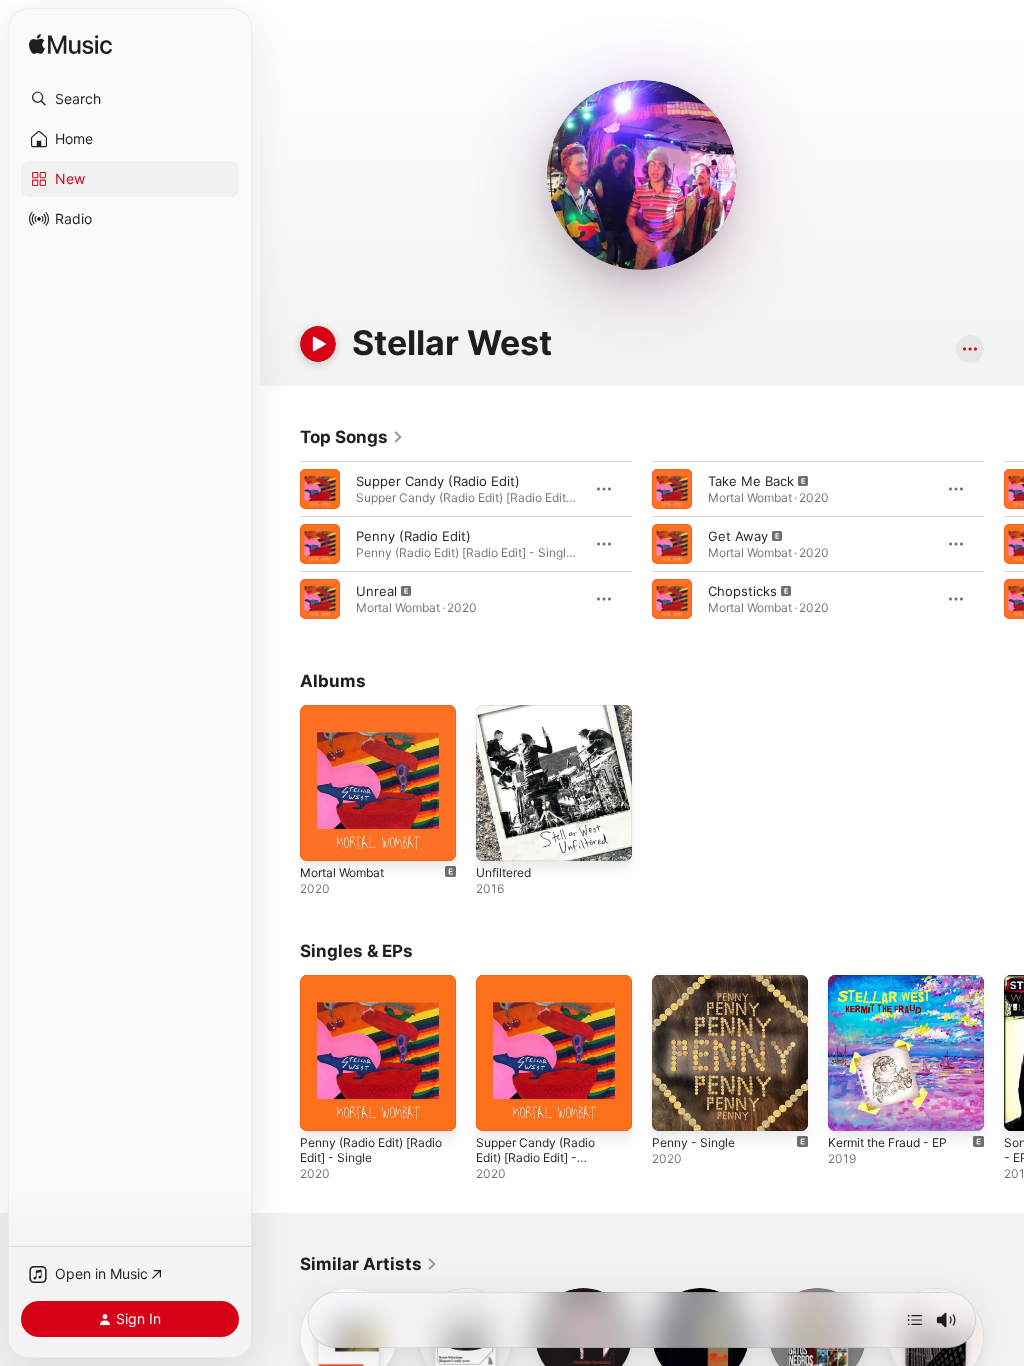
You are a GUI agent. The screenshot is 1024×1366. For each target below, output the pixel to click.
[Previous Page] (280, 544)
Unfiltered (503, 872)
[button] (130, 99)
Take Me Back (751, 481)
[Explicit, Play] (320, 599)
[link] (352, 437)
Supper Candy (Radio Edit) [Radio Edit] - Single (535, 1157)
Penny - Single (693, 1142)
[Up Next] (915, 1320)
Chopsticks (742, 591)
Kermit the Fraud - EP (887, 1142)
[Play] (318, 344)
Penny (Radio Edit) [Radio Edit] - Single (371, 1150)
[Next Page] (1004, 544)
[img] (70, 45)
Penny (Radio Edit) (413, 536)
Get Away (738, 536)
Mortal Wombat (342, 872)
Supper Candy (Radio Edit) (438, 481)
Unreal (376, 591)
